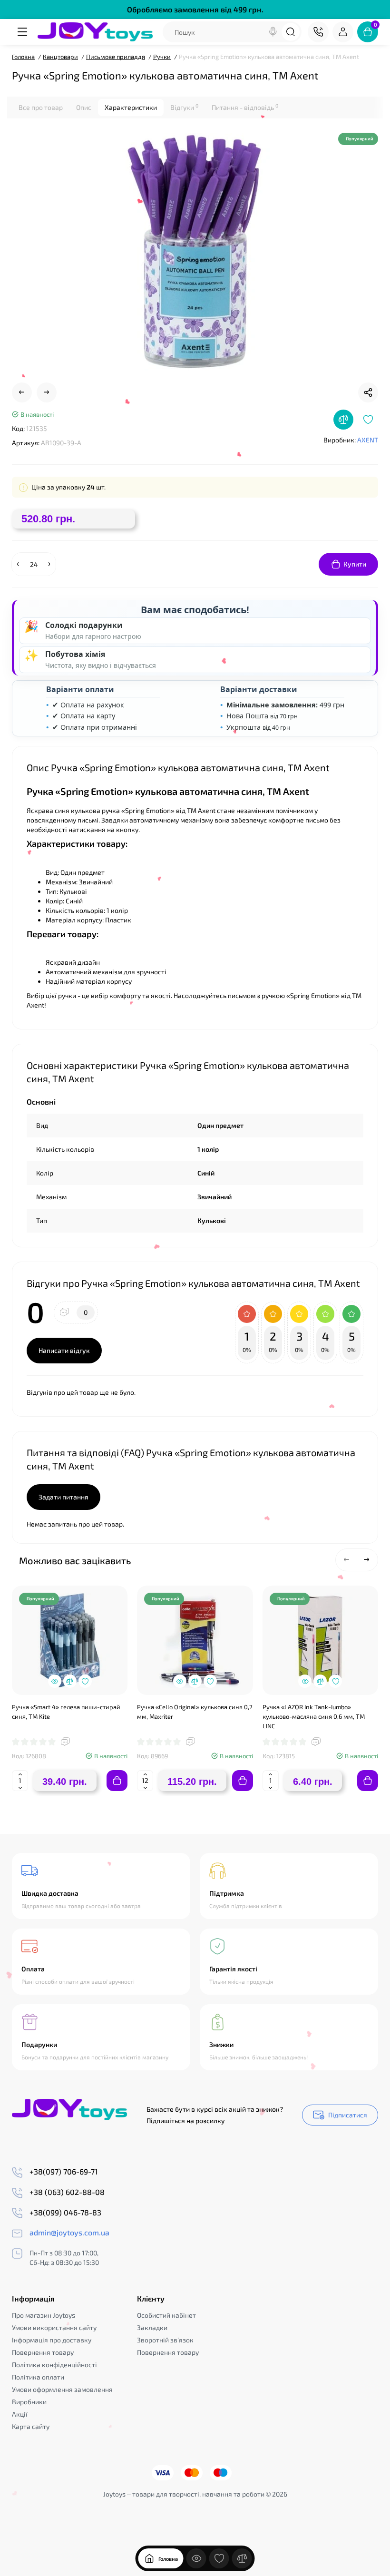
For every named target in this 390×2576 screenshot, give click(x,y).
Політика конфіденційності (54, 2365)
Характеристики (131, 107)
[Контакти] (318, 32)
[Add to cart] (117, 1781)
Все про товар (41, 107)
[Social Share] (368, 392)
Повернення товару (43, 2352)
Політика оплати (38, 2377)
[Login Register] (343, 32)
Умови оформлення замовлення (62, 2389)
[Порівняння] (242, 2558)
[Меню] (22, 32)
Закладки (152, 2327)
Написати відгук (64, 1350)
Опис (84, 107)
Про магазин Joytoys (44, 2315)
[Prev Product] (22, 392)
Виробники (29, 2402)
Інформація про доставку (52, 2340)
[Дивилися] (196, 2558)
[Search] (273, 32)
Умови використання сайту (54, 2327)
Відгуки (184, 107)
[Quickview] (55, 1681)
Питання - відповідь (245, 107)
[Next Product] (47, 392)
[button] (347, 1560)
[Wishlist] (368, 420)
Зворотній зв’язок (165, 2340)
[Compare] (343, 420)
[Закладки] (219, 2558)
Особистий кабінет (166, 2315)
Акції (20, 2414)
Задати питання (63, 1497)
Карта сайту (31, 2426)
